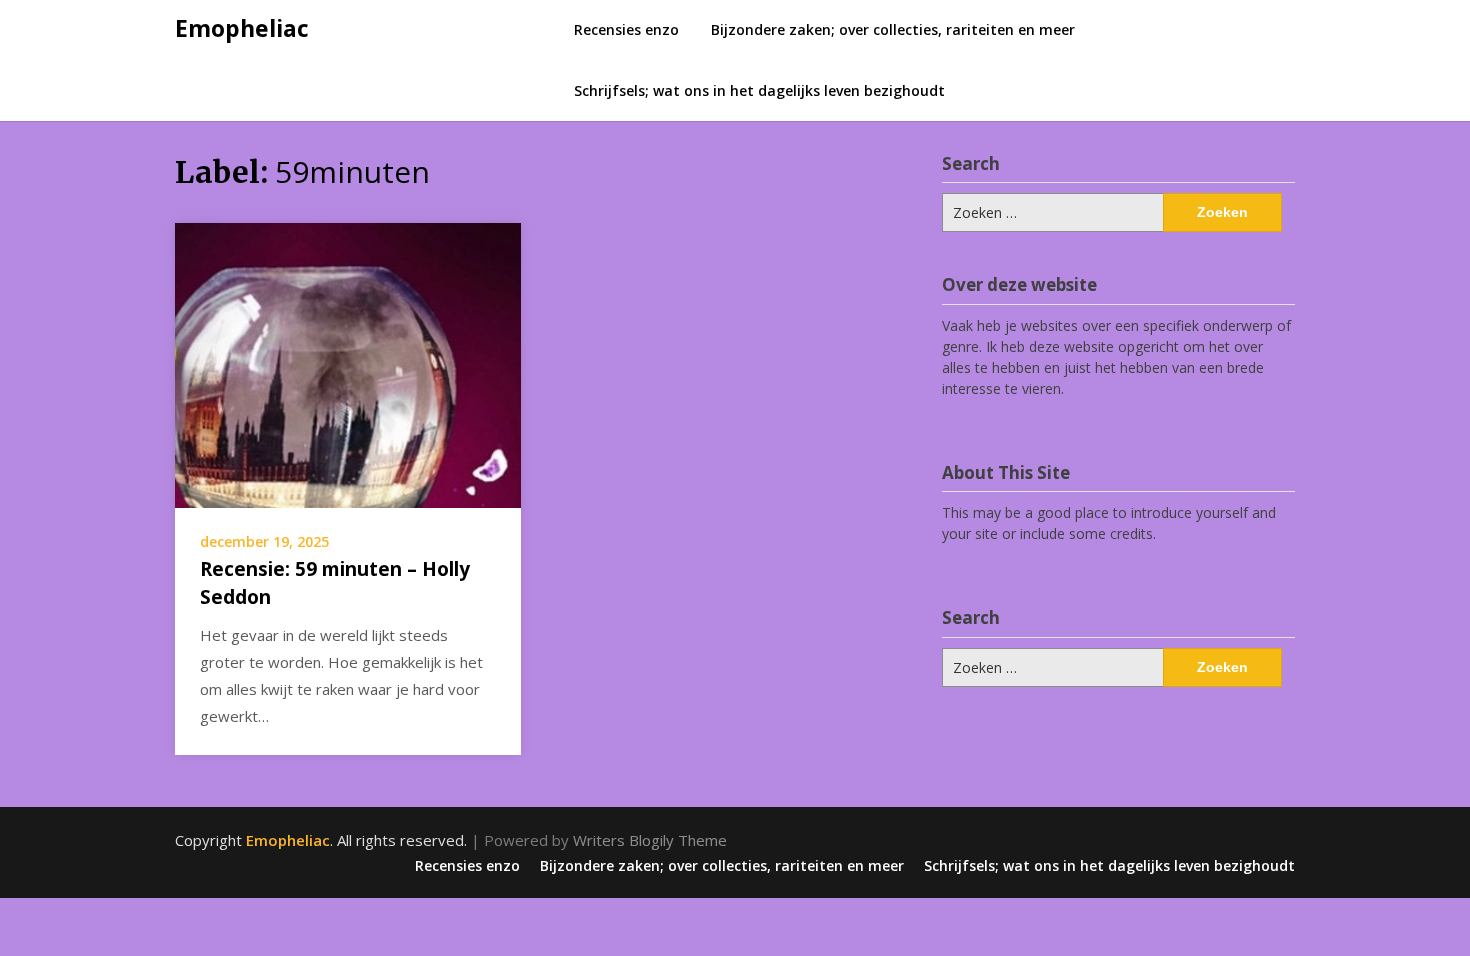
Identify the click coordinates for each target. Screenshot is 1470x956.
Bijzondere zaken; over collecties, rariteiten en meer (893, 29)
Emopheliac (242, 28)
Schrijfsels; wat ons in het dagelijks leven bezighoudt (759, 90)
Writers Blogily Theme (650, 840)
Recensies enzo (626, 29)
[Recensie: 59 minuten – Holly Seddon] (348, 363)
